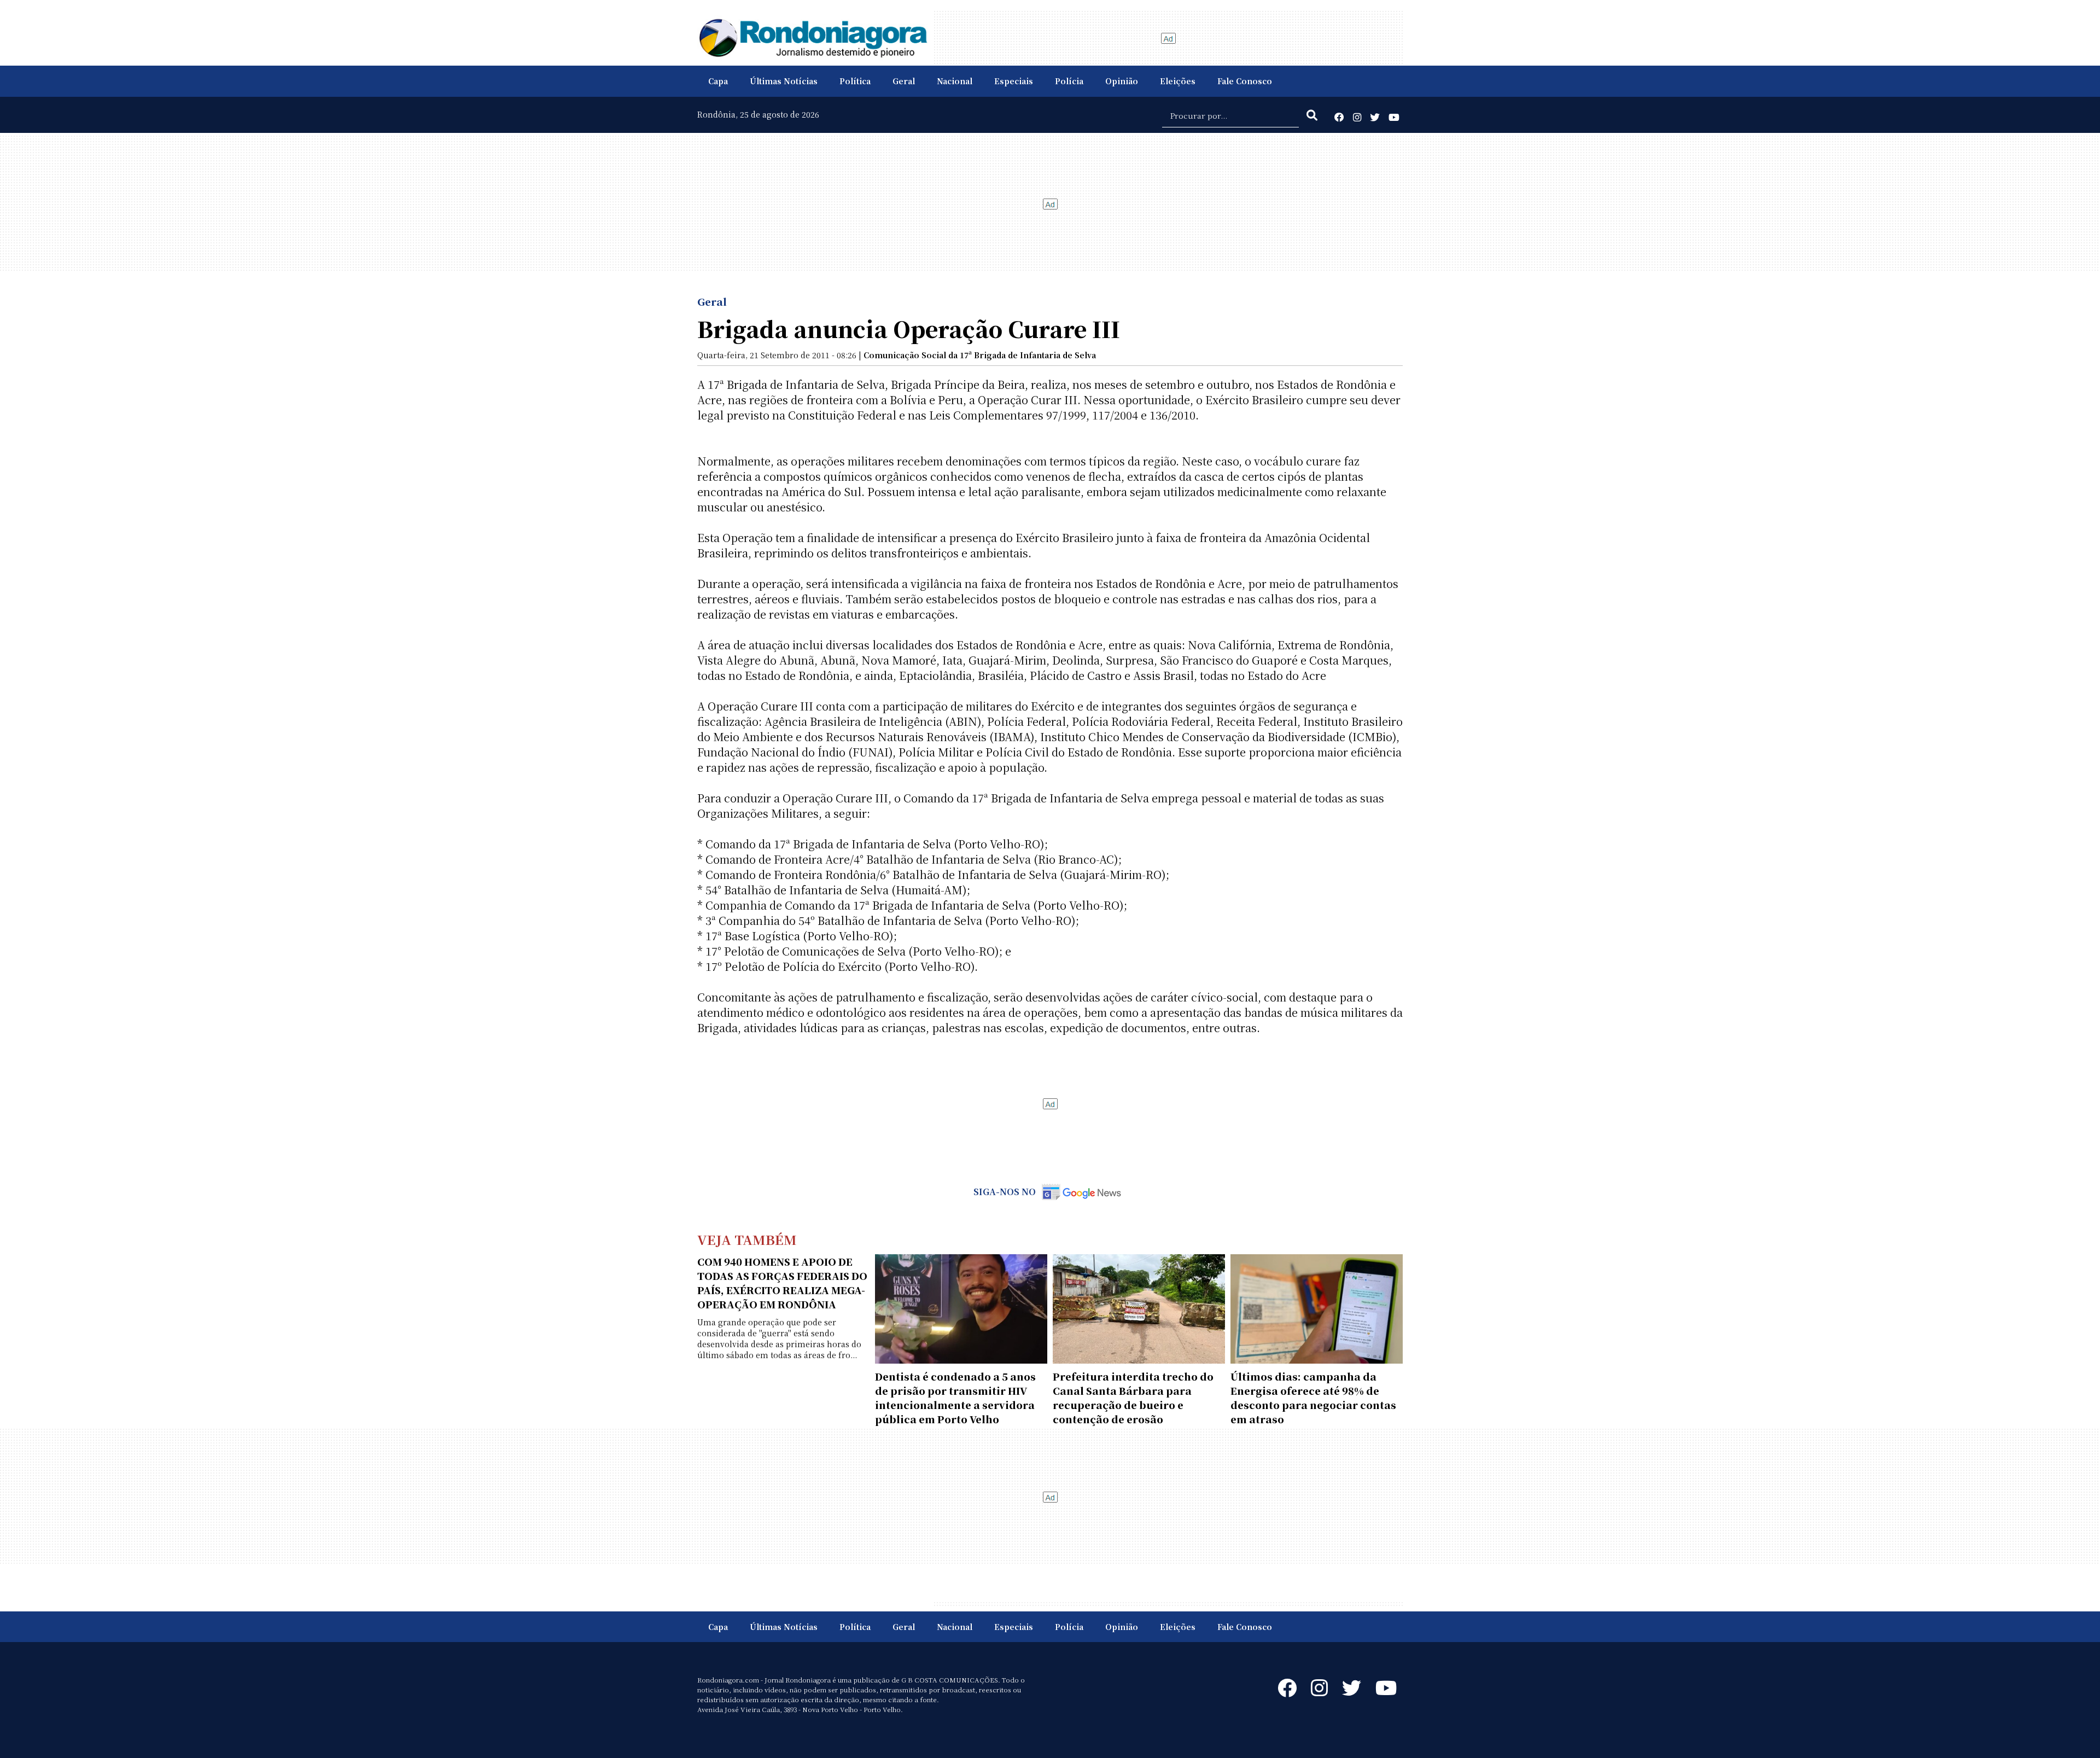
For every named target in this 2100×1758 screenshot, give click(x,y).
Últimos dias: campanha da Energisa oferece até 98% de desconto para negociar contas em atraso (1313, 1398)
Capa (718, 81)
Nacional (955, 81)
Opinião (1122, 81)
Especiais (1014, 81)
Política (855, 81)
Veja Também (747, 1239)
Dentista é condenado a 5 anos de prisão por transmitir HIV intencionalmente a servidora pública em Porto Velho (955, 1398)
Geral (904, 81)
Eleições (1178, 81)
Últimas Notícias (784, 81)
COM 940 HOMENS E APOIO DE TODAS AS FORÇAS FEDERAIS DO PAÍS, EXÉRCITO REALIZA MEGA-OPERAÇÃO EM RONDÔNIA (782, 1283)
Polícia (1069, 81)
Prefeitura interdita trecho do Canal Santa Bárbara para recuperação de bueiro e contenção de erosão (1133, 1398)
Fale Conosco (1245, 81)
